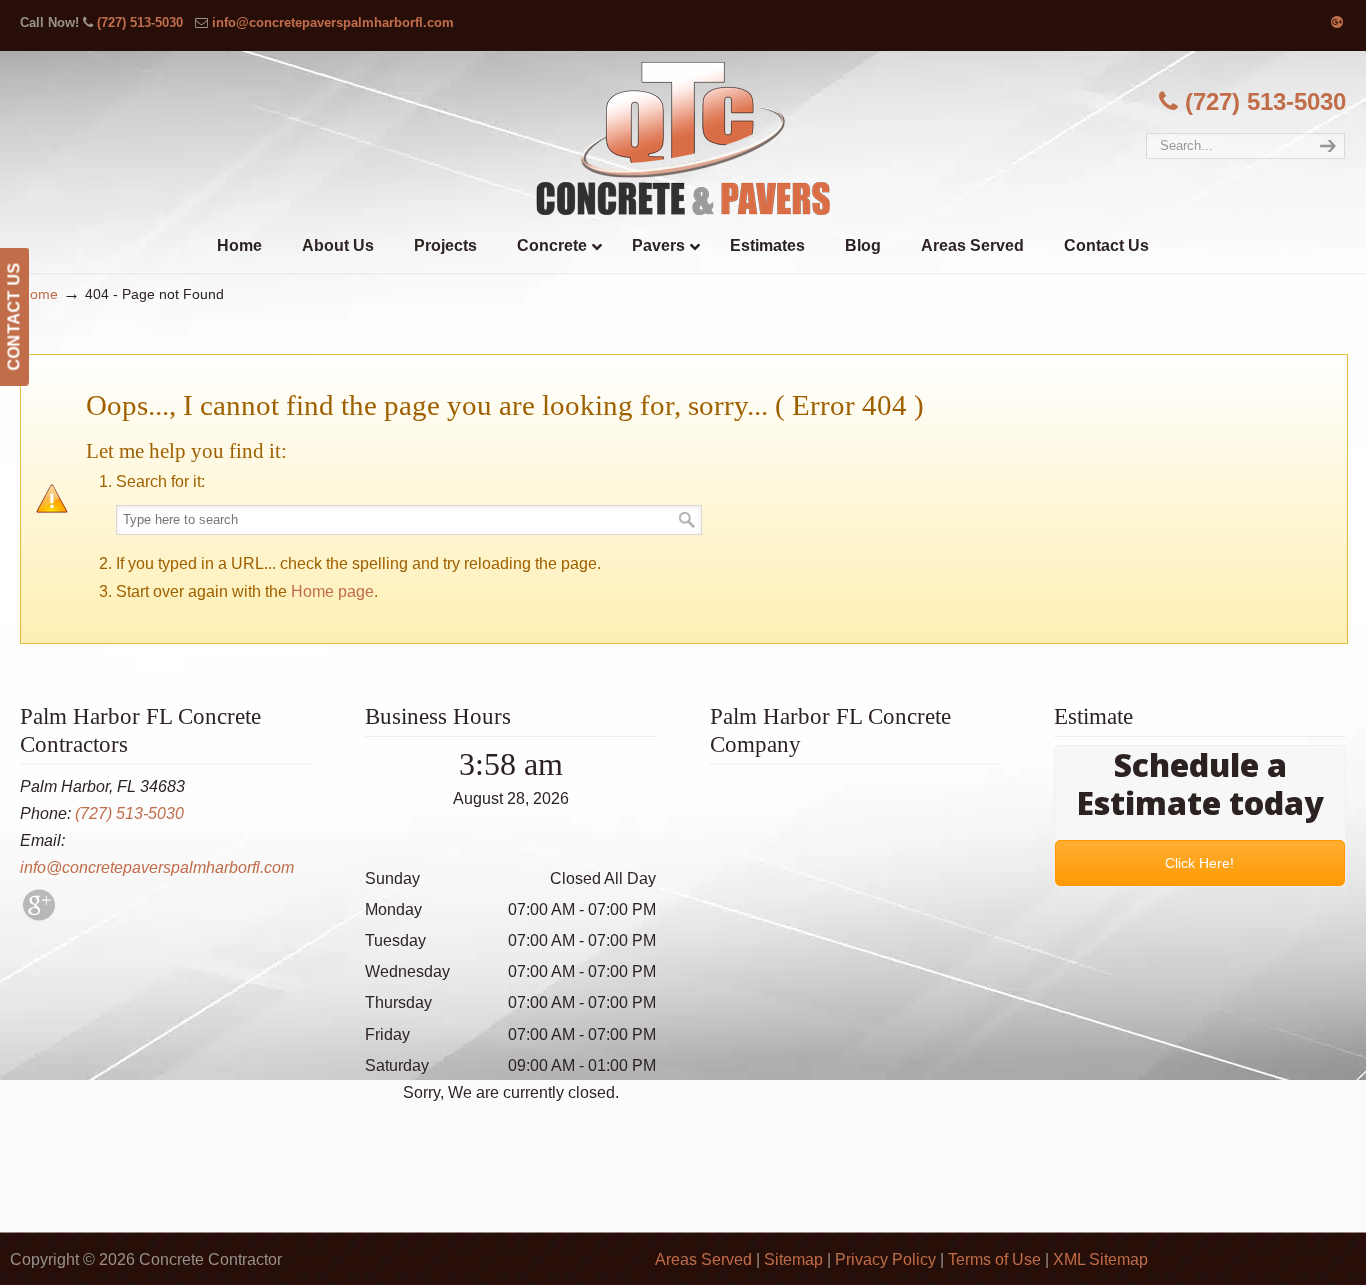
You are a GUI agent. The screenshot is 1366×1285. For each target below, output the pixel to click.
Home (39, 294)
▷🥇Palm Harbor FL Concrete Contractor (683, 138)
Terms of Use (994, 1259)
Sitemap (793, 1259)
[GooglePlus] (39, 915)
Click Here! (1200, 863)
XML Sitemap (1100, 1259)
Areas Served (703, 1259)
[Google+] (1337, 22)
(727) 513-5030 (140, 22)
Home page (332, 591)
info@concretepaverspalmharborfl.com (333, 22)
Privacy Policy (885, 1259)
